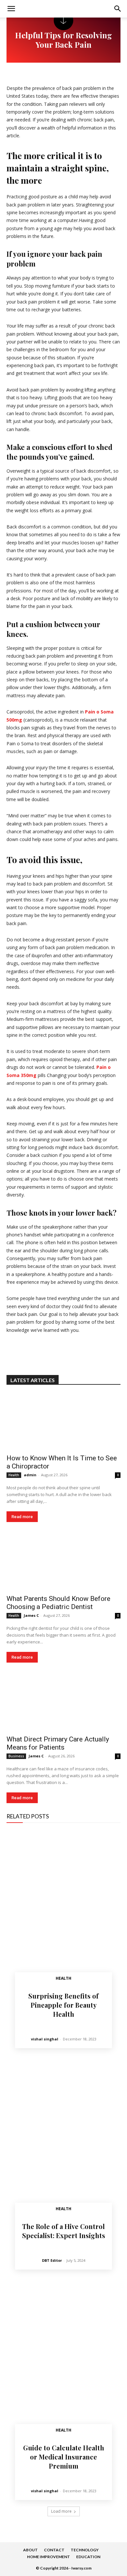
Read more (22, 1517)
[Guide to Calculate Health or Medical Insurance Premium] (63, 2361)
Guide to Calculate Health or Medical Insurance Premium (64, 2457)
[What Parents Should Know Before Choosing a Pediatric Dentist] (63, 1562)
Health (14, 1475)
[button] (118, 9)
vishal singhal (45, 2039)
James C (31, 1615)
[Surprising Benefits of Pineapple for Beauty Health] (63, 1909)
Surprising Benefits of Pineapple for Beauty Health (63, 2005)
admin (30, 1475)
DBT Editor (52, 2260)
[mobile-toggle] (11, 9)
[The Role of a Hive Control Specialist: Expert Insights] (63, 2139)
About (30, 2550)
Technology (85, 2550)
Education (88, 2557)
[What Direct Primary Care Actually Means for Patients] (63, 1703)
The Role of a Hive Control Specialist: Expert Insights (64, 2231)
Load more (61, 2511)
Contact (54, 2550)
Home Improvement (49, 2557)
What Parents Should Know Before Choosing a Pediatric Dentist (58, 1603)
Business (16, 1756)
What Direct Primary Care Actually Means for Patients (58, 1743)
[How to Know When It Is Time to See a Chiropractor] (63, 1422)
